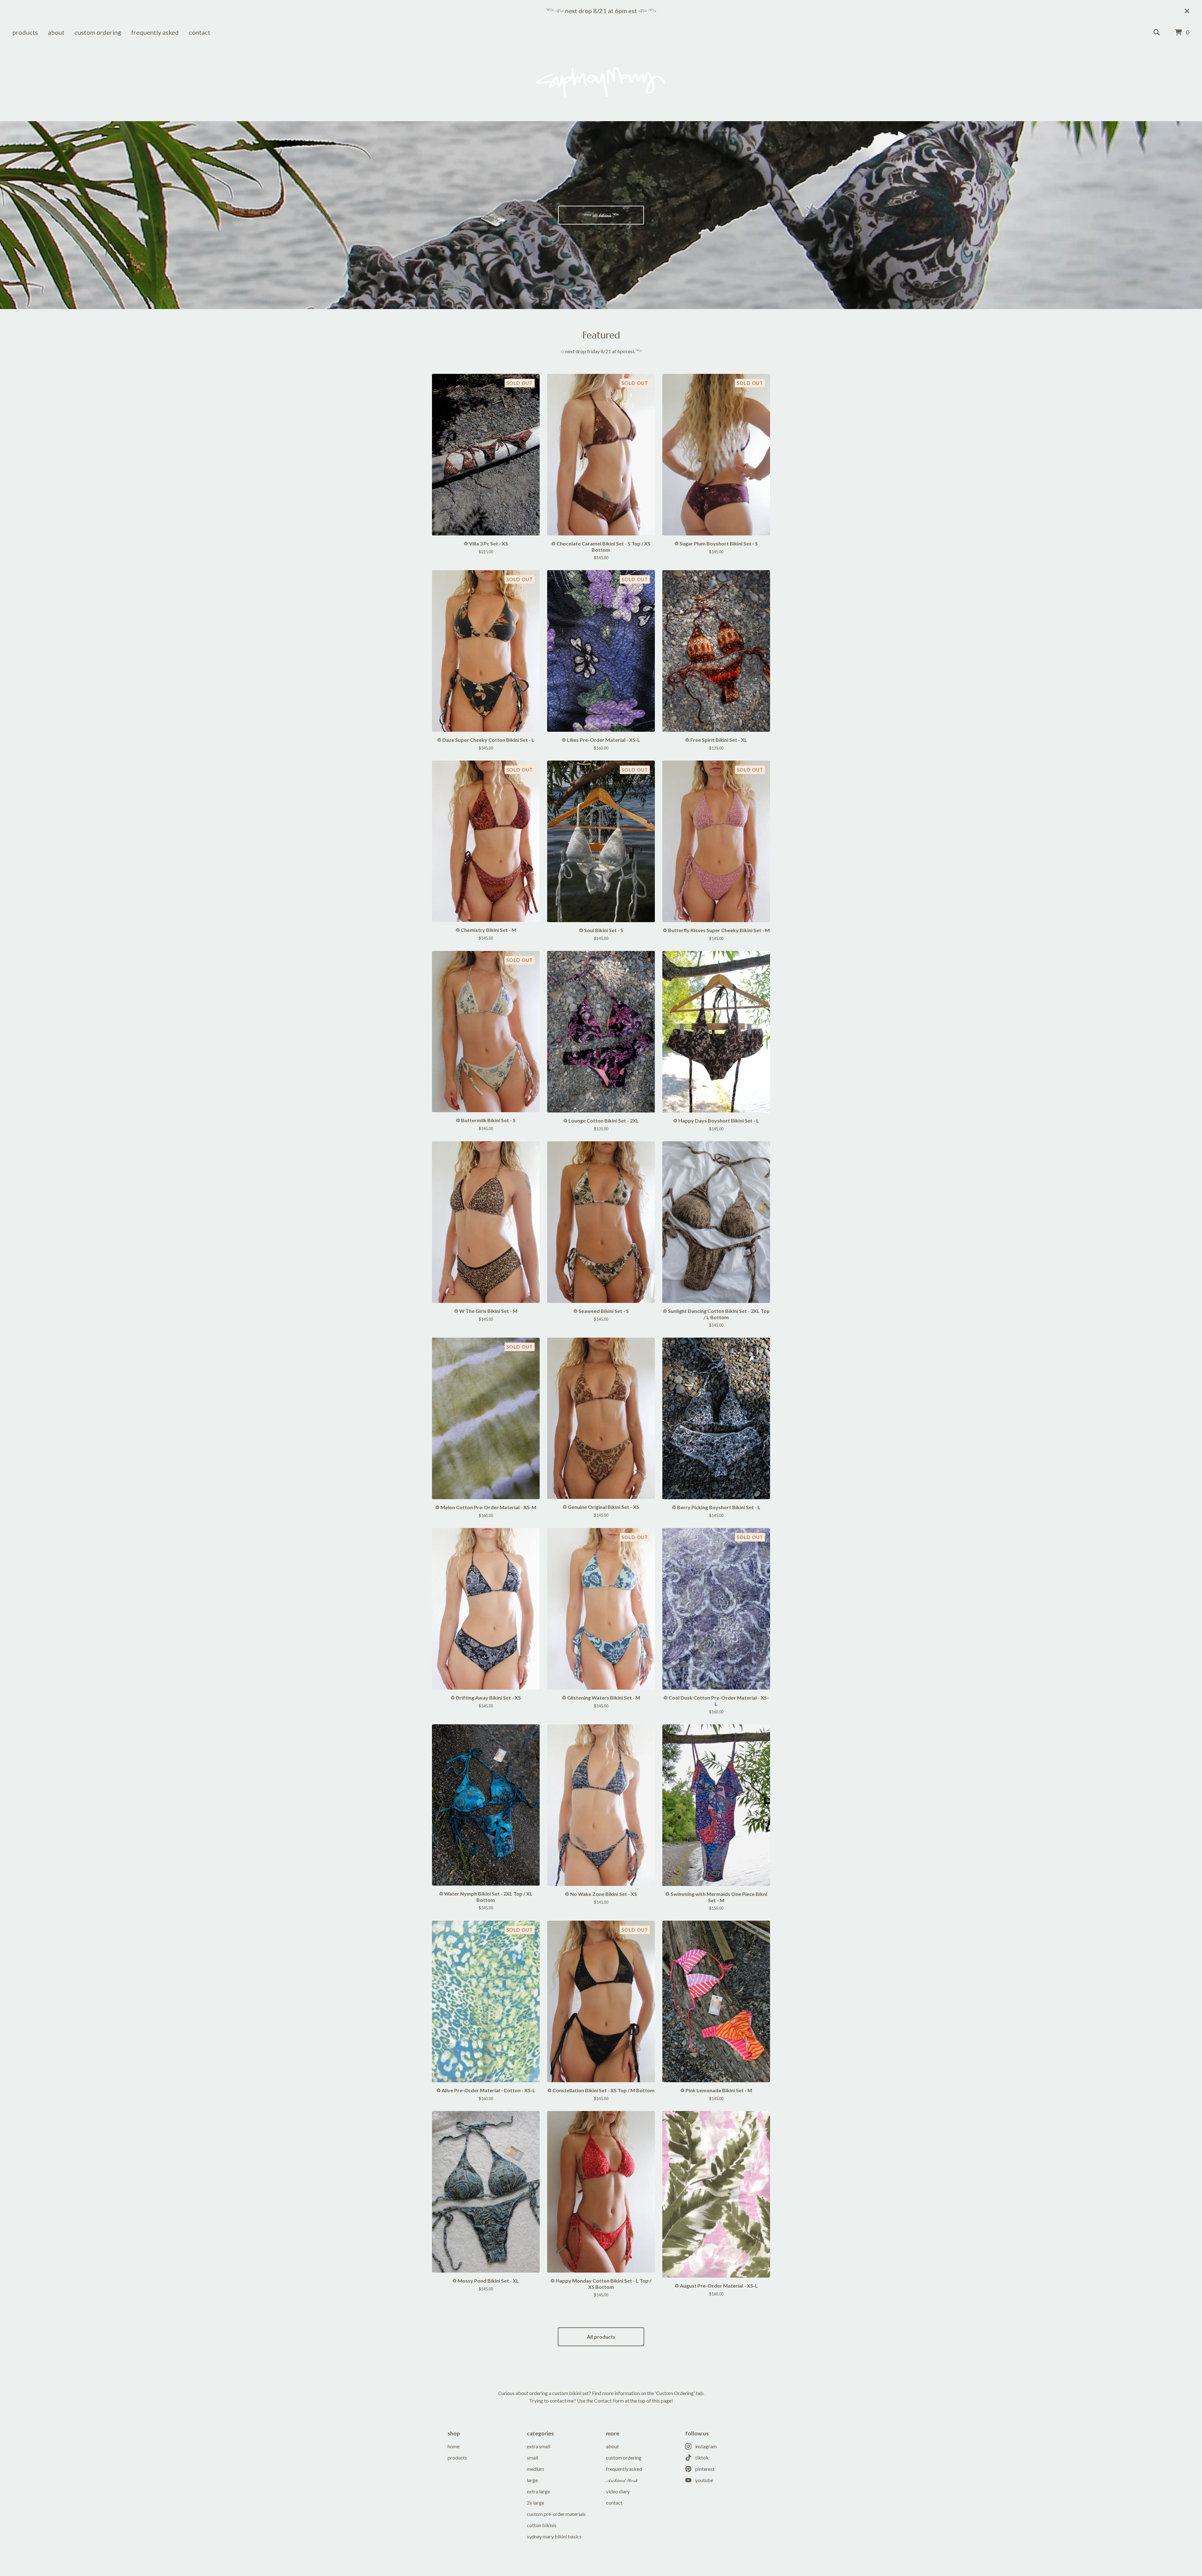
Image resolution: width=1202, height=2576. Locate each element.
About (56, 32)
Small (532, 2457)
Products (25, 32)
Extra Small (539, 2446)
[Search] (1157, 33)
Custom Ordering (98, 32)
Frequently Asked (155, 32)
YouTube (704, 2480)
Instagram (706, 2446)
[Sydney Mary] (601, 82)
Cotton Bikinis (542, 2525)
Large (532, 2480)
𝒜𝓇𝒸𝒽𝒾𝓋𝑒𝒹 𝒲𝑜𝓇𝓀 (622, 2480)
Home (454, 2446)
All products (601, 2337)
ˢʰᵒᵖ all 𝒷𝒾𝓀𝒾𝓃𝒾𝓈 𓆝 (601, 215)
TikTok (702, 2457)
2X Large (535, 2503)
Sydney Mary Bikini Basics (554, 2536)
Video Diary (618, 2491)
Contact (200, 32)
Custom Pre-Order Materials (556, 2514)
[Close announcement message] (1187, 11)
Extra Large (538, 2491)
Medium (535, 2469)
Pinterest (705, 2469)
